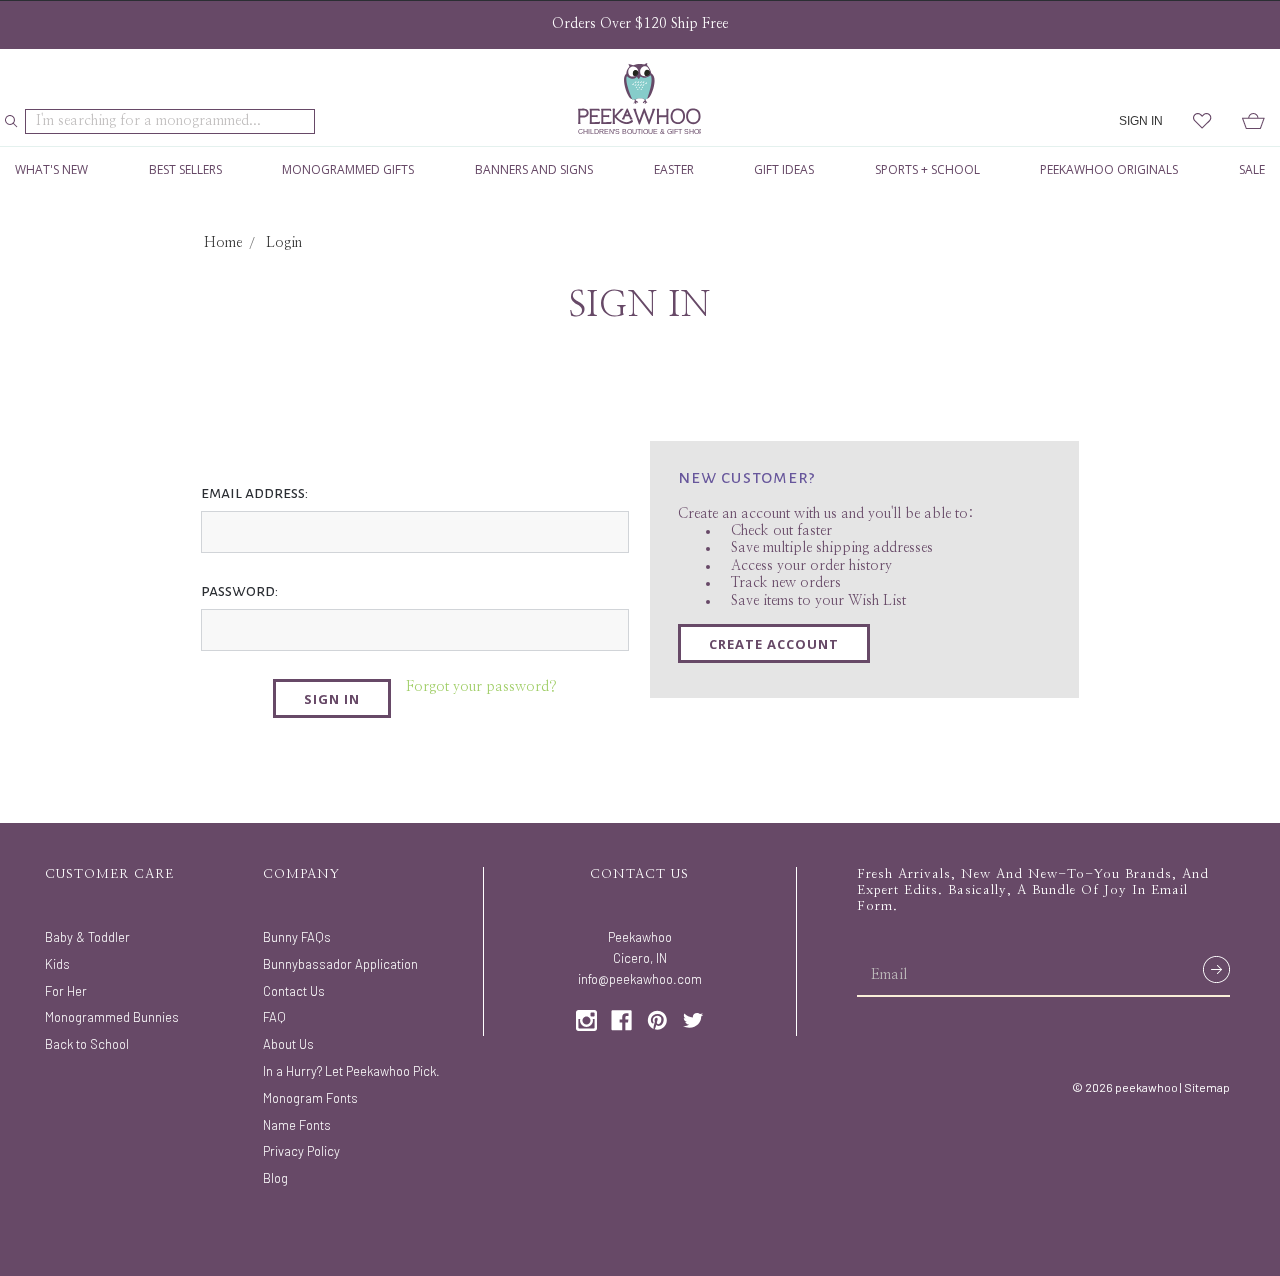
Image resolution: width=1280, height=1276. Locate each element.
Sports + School (927, 169)
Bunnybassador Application (340, 964)
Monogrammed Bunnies (112, 1017)
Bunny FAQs (297, 937)
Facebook (621, 1020)
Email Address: (254, 493)
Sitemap (1207, 1087)
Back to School (87, 1044)
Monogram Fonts (310, 1098)
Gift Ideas (784, 169)
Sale (1252, 169)
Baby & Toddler (87, 937)
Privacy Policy (301, 1151)
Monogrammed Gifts (348, 169)
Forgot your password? (481, 687)
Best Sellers (185, 169)
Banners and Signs (534, 169)
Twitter (693, 1020)
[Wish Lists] (1202, 121)
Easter (674, 169)
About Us (288, 1044)
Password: (239, 591)
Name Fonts (297, 1125)
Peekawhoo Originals (1109, 169)
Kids (57, 964)
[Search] (11, 122)
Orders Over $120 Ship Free (640, 24)
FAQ (274, 1017)
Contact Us (294, 991)
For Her (66, 991)
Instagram (586, 1020)
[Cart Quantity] (1253, 121)
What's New (51, 169)
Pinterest (657, 1020)
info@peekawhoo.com (640, 979)
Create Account (774, 644)
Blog (275, 1178)
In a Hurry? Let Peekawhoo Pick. (351, 1071)
